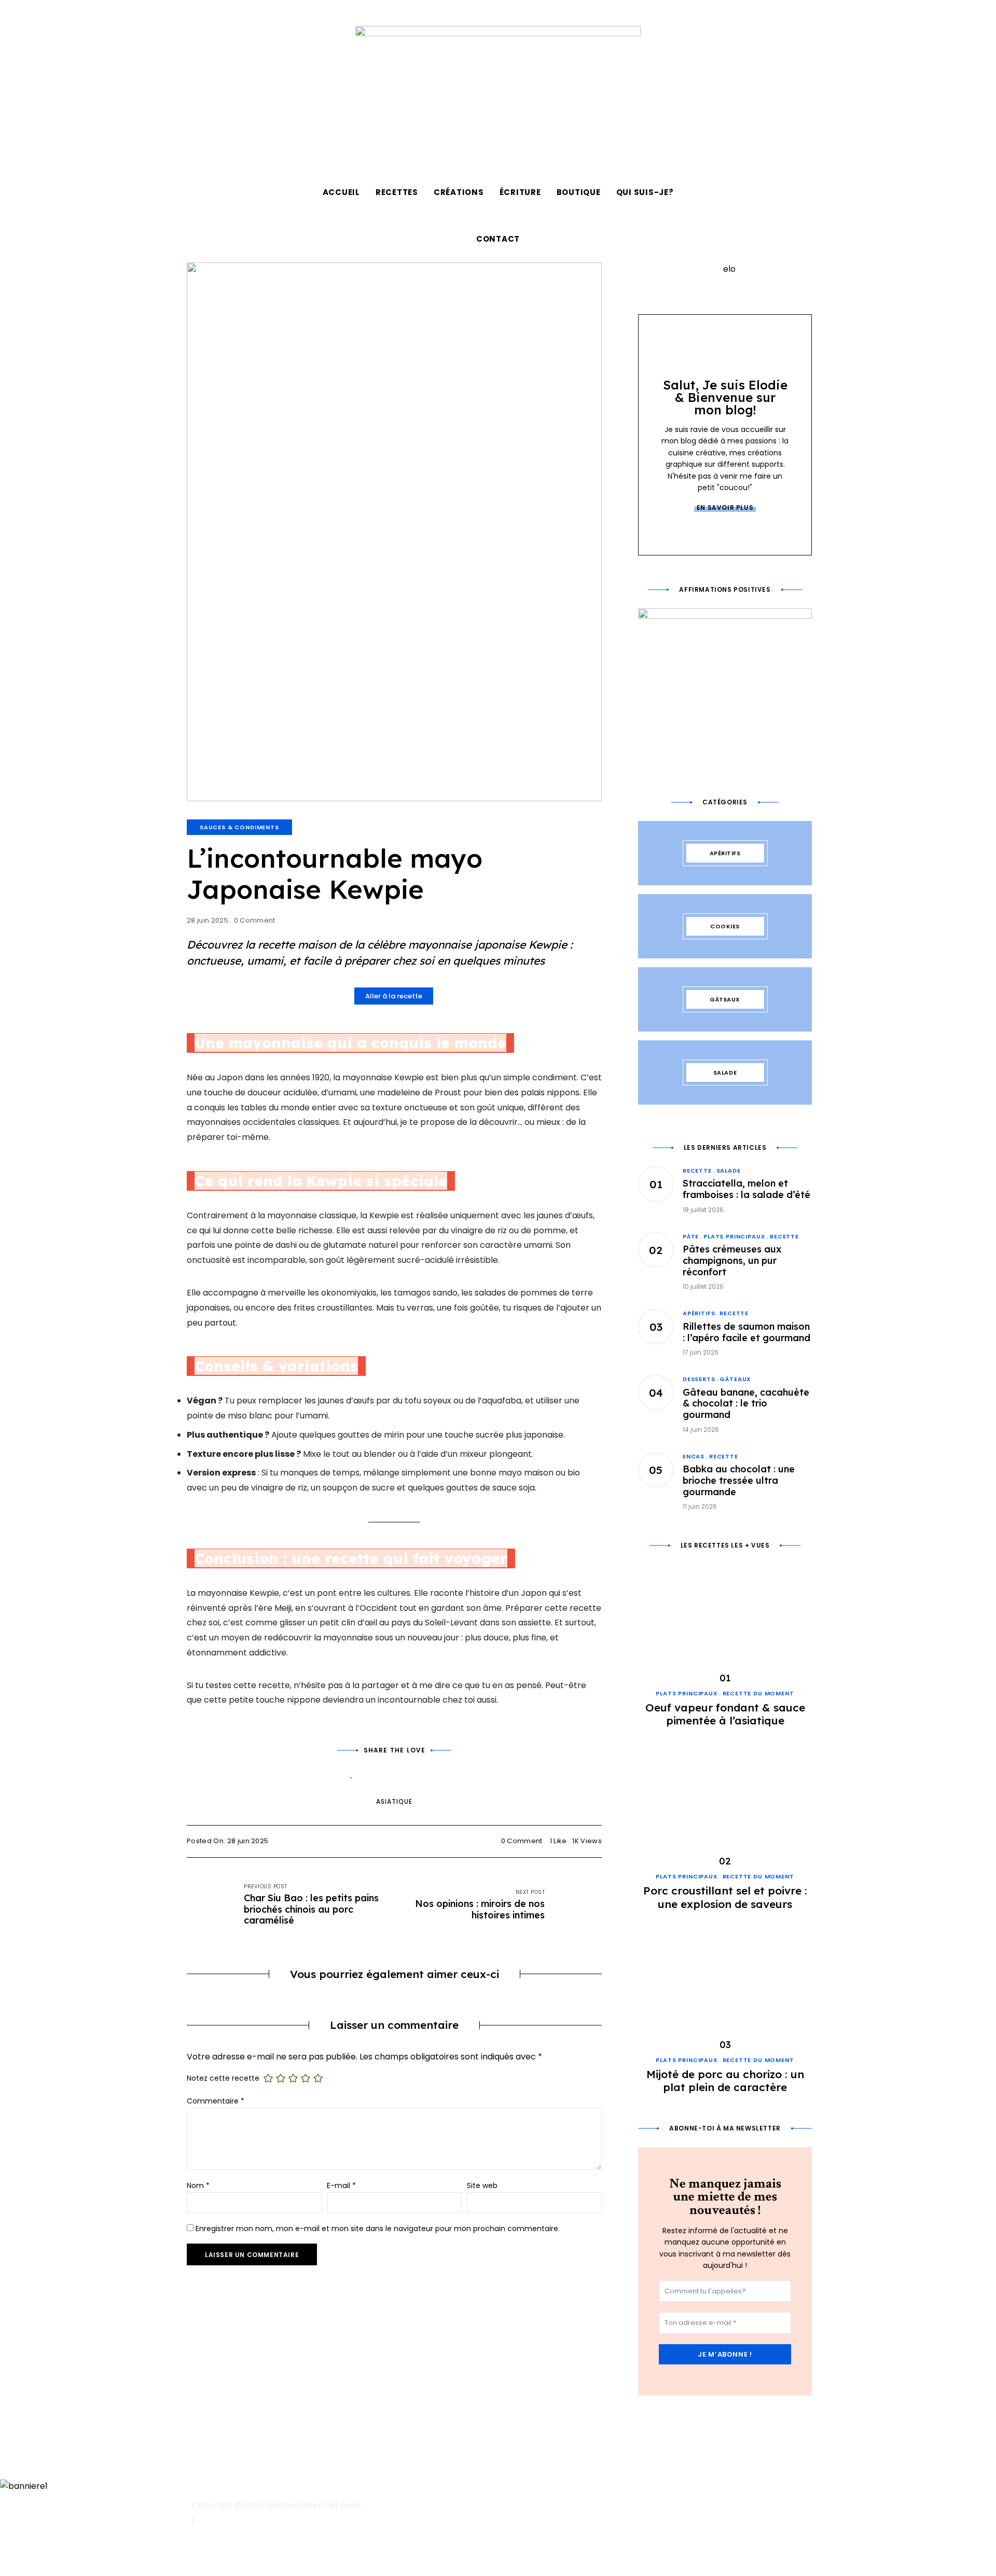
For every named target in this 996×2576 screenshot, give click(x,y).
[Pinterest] (409, 1773)
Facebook (248, 13)
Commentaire (216, 2101)
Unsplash (266, 13)
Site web (482, 2185)
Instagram (196, 13)
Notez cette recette (223, 2078)
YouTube (213, 13)
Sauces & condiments (239, 827)
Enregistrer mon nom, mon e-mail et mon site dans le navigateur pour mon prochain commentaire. (378, 2229)
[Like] (351, 1773)
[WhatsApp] (437, 1773)
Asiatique (394, 1801)
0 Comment (255, 920)
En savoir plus (725, 507)
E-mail (341, 2185)
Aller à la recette (394, 996)
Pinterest (231, 13)
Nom (198, 2185)
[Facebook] (380, 1773)
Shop (284, 13)
